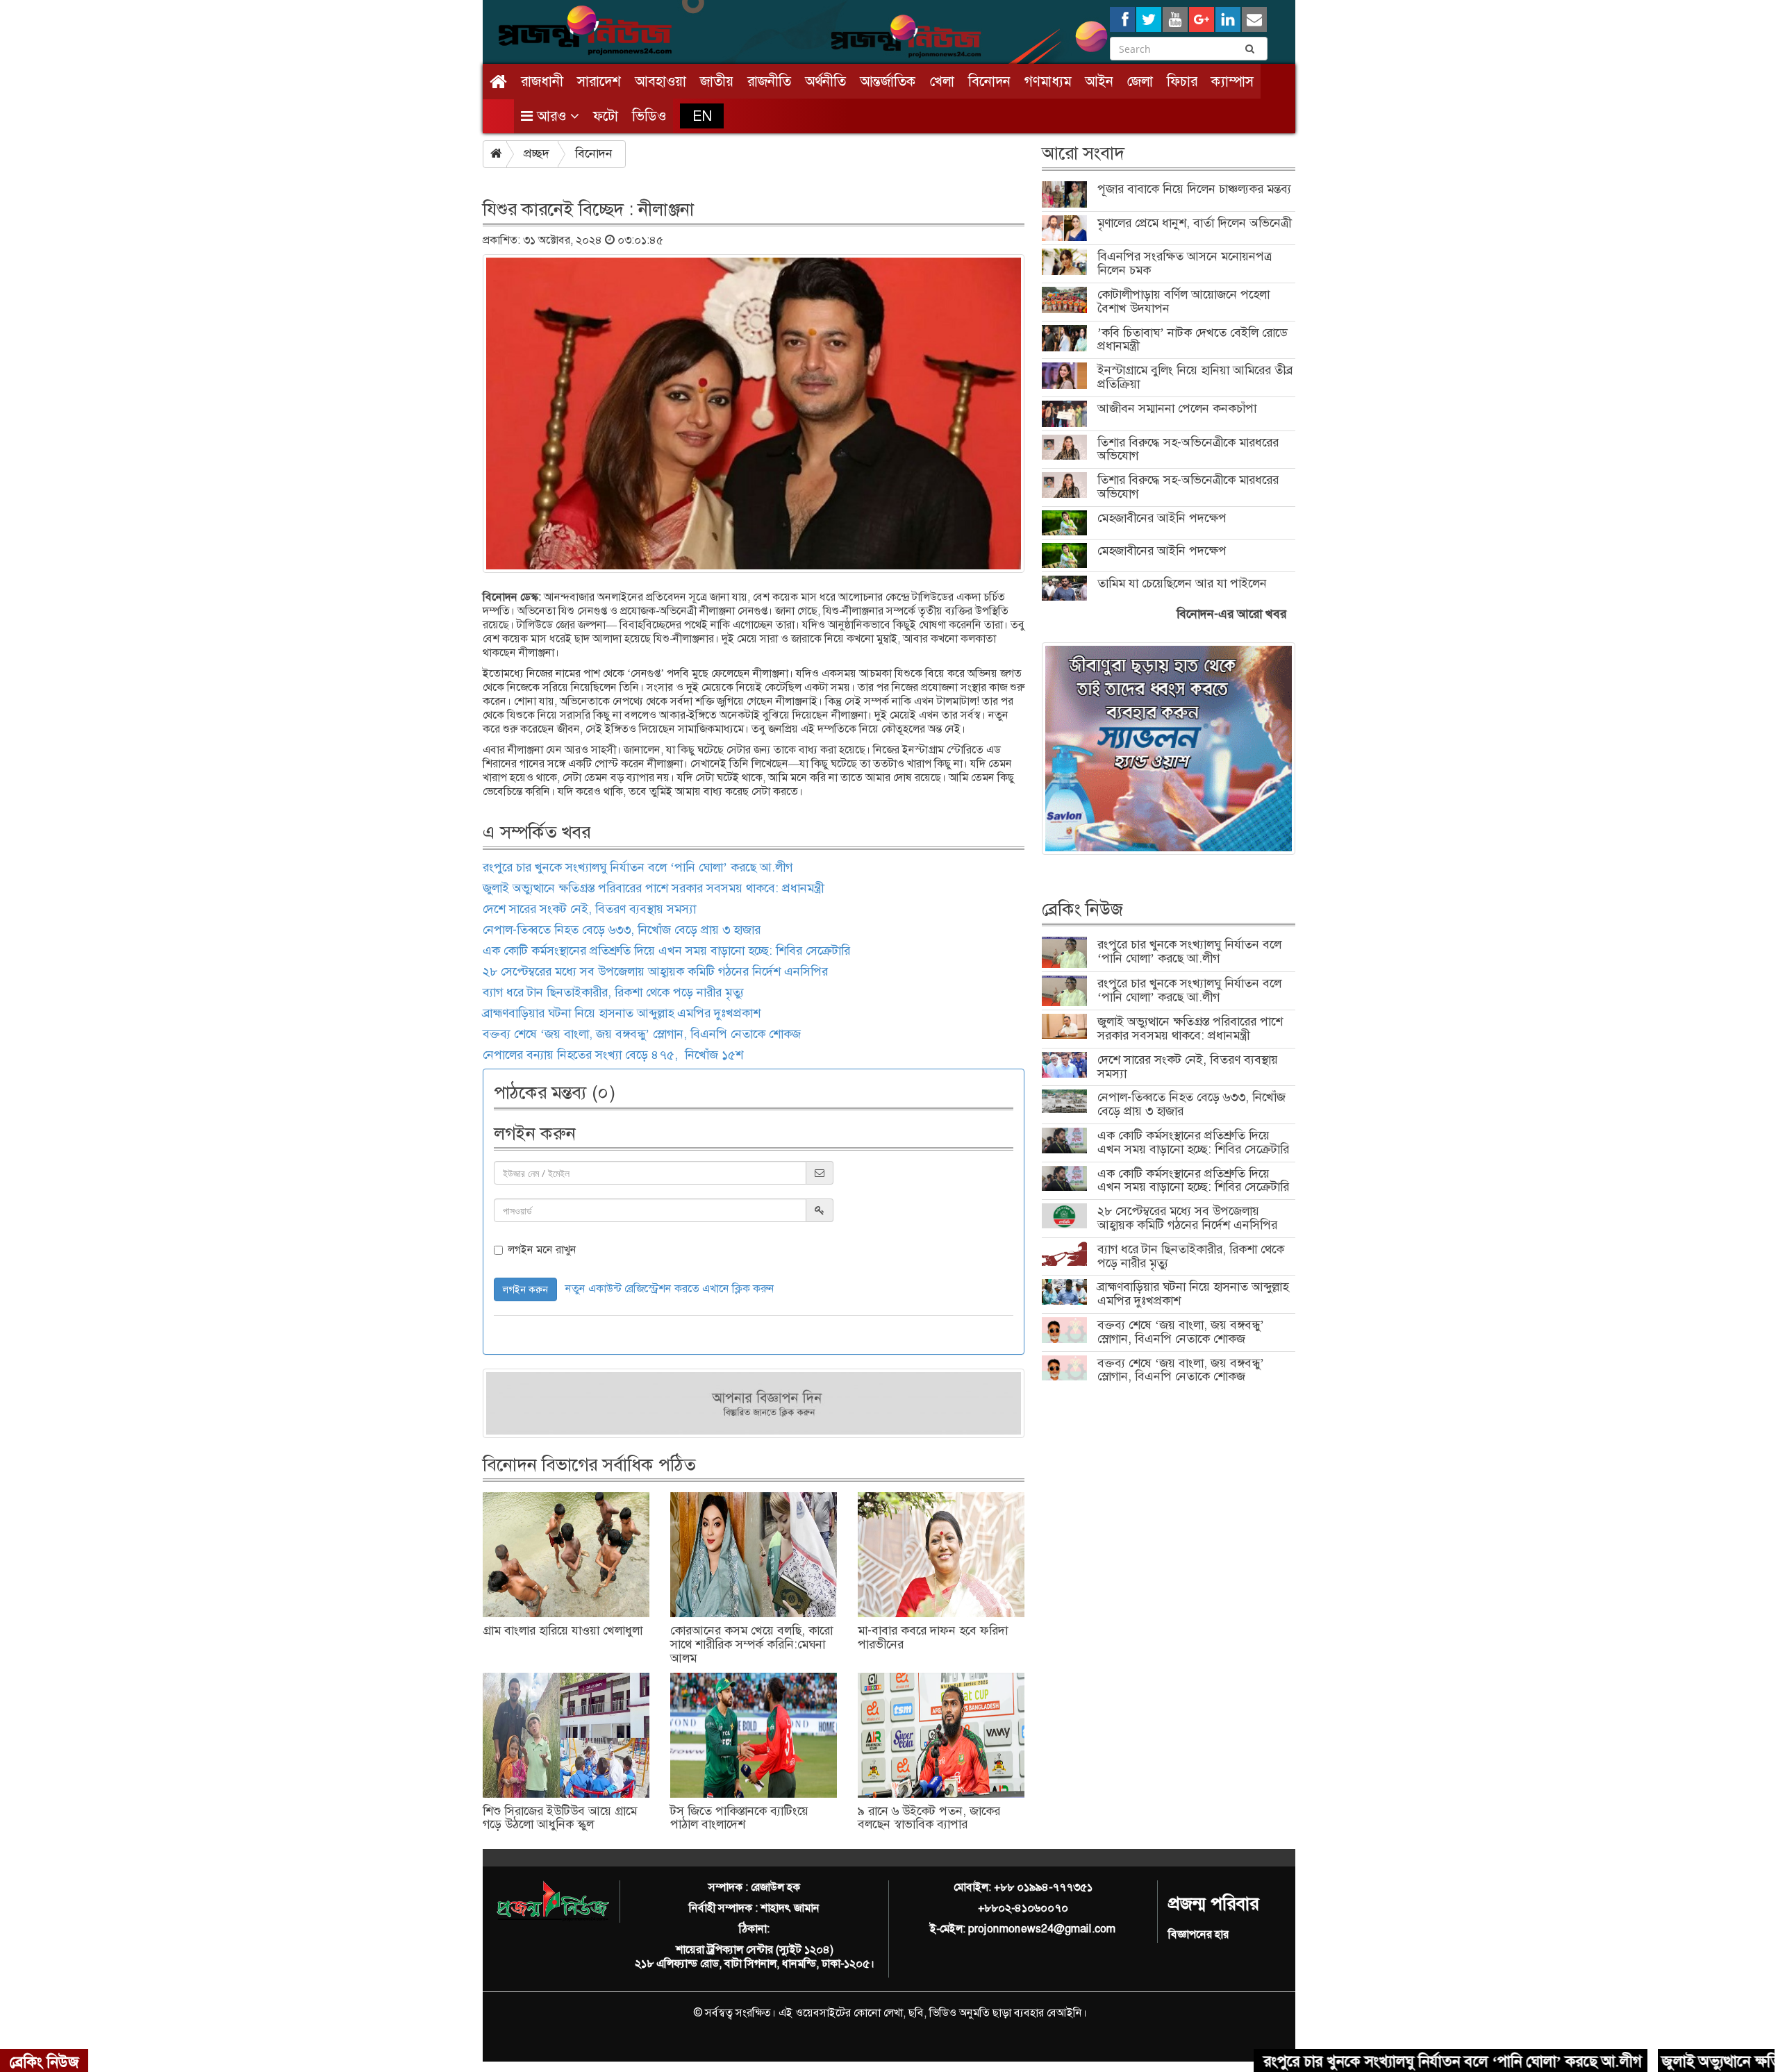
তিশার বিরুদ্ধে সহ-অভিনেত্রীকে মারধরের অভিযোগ (1188, 449)
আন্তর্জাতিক (888, 81)
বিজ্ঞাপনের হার (1198, 1934)
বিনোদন (989, 81)
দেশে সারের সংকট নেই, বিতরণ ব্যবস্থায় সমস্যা (589, 909)
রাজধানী (542, 81)
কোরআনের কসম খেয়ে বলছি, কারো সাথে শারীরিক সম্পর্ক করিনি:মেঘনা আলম (751, 1644)
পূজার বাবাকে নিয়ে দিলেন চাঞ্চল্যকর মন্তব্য (1194, 189)
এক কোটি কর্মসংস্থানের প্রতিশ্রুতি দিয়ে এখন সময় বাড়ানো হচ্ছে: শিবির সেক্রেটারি (666, 951)
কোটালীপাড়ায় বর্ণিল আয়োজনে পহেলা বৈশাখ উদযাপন (1183, 301)
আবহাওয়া (660, 81)
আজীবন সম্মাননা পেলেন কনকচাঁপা (1177, 408)
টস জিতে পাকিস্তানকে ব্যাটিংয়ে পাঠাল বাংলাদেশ (739, 1818)
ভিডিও (649, 116)
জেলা (1140, 81)
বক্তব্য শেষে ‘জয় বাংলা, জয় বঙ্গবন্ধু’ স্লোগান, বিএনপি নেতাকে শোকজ (642, 1034)
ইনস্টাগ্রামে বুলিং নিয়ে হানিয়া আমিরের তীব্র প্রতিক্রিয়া (1195, 377)
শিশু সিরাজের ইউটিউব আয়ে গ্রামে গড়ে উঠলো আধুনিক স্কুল (560, 1818)
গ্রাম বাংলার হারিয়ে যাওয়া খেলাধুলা (563, 1630)
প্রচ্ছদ (537, 153)
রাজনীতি (769, 81)
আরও (551, 116)
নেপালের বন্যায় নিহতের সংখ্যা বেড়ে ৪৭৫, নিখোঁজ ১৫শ (613, 1055)
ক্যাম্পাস (1232, 81)
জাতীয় (717, 81)
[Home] (498, 82)
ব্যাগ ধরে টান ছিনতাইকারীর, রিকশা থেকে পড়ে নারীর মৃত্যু (613, 992)
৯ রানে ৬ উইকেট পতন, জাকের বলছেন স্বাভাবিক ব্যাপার (929, 1818)
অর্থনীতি (825, 81)
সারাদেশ (599, 81)
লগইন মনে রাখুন (542, 1250)
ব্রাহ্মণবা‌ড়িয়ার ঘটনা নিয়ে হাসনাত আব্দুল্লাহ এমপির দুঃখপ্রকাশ (622, 1013)
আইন (1099, 81)
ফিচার (1182, 81)
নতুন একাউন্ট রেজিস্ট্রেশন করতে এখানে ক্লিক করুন (670, 1288)
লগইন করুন (525, 1289)
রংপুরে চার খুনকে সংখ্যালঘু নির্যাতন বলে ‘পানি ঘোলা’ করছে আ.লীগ (638, 867)
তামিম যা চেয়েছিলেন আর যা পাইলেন (1182, 583)
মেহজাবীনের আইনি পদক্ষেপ (1162, 518)
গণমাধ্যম (1048, 81)
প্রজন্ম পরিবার (1213, 1904)
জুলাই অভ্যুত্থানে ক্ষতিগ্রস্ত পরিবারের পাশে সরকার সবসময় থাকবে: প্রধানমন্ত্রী (653, 888)
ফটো (606, 116)
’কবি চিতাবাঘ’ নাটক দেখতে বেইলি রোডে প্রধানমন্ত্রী (1192, 340)
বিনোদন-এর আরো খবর (1231, 614)
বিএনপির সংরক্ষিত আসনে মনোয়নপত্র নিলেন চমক (1185, 263)
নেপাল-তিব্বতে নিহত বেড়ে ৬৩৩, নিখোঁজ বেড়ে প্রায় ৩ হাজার (622, 930)
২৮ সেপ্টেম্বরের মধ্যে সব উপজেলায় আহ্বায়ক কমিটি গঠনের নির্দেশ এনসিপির (655, 971)
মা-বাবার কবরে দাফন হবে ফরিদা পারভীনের (933, 1637)
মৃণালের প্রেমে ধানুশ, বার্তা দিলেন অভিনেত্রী (1194, 223)
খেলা (942, 81)
